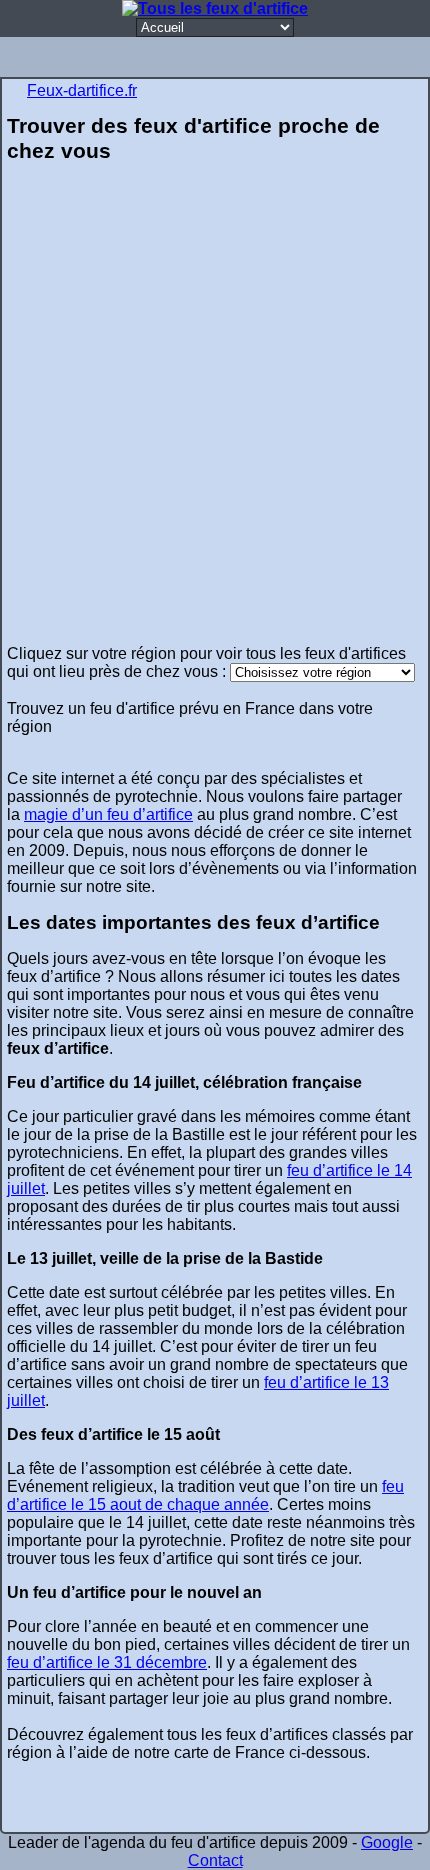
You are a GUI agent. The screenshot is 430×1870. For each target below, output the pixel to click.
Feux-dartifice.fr (82, 90)
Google (387, 1842)
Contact (215, 1860)
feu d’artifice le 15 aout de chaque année (205, 1495)
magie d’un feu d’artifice (108, 814)
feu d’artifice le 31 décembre (107, 1662)
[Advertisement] (215, 412)
